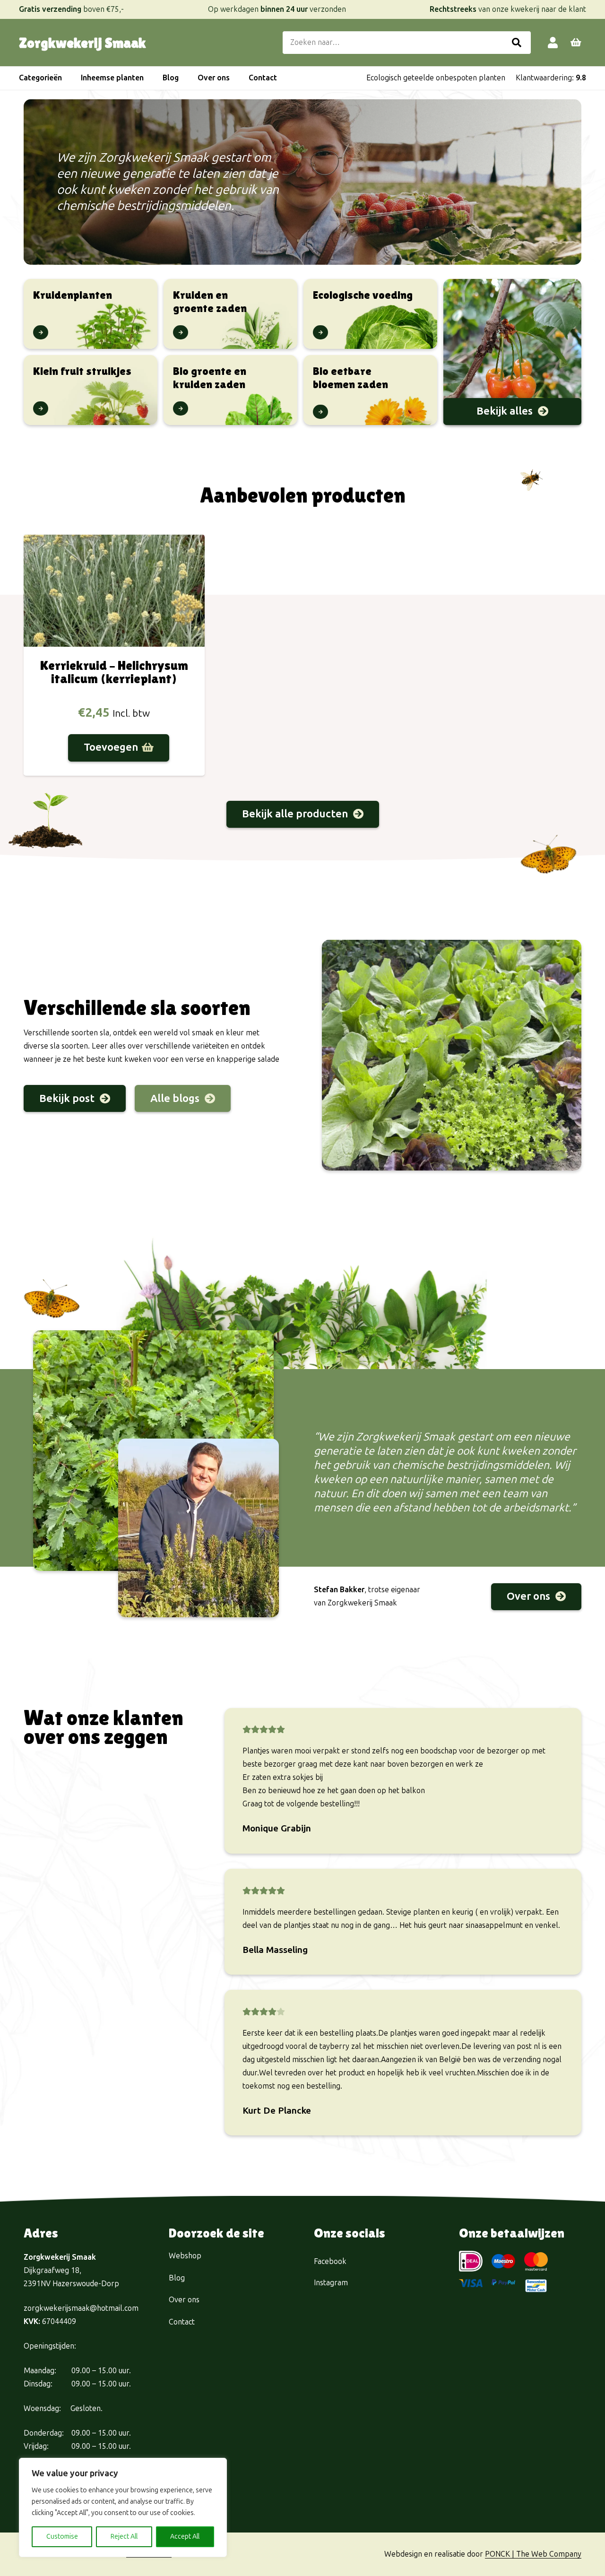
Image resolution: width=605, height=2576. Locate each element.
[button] (67, 78)
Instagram (331, 2283)
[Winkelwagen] (576, 43)
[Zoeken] (517, 43)
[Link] (553, 42)
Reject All (124, 2537)
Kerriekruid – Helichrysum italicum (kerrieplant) (114, 672)
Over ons (184, 2300)
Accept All (185, 2537)
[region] (123, 2507)
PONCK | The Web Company (533, 2554)
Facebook (330, 2261)
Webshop (185, 2256)
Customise (62, 2537)
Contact (182, 2322)
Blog (177, 2278)
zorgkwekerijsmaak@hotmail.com (81, 2308)
